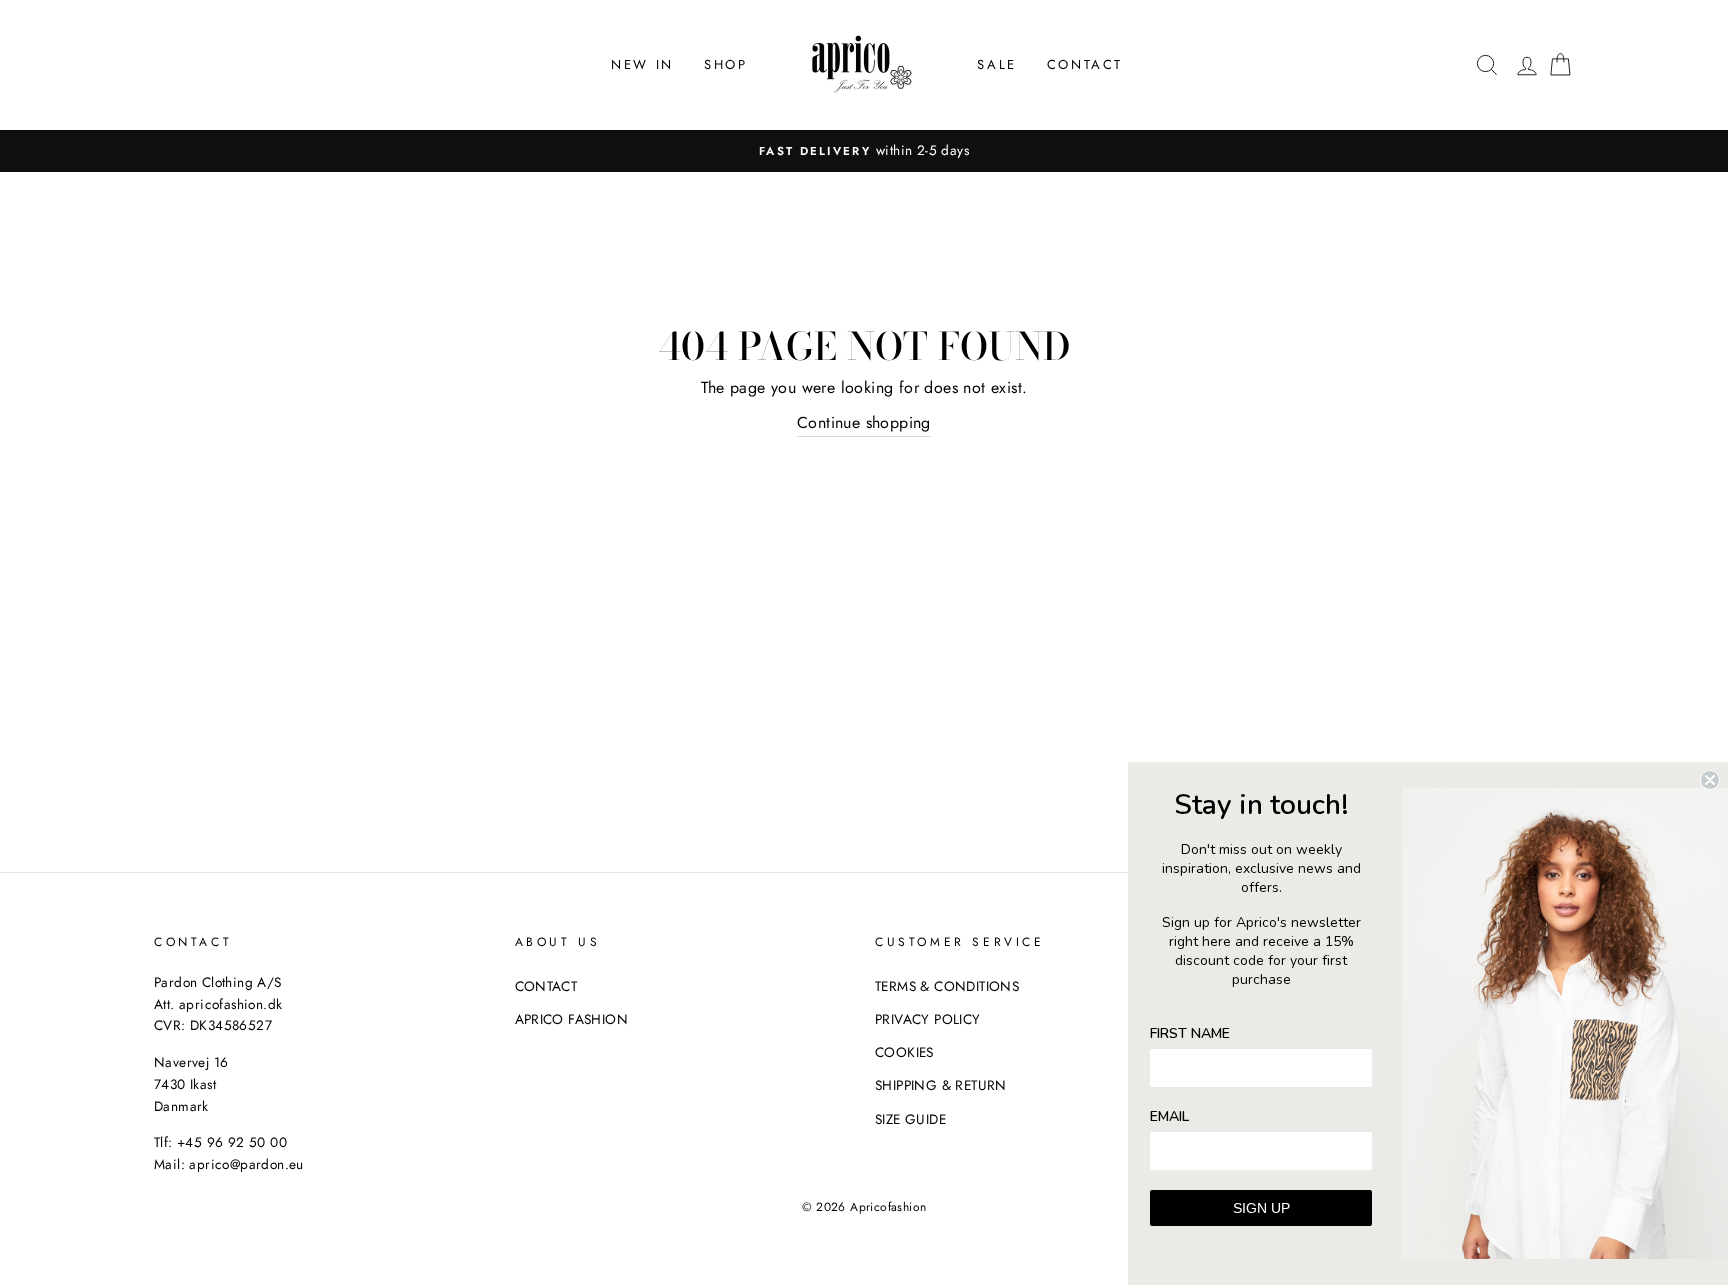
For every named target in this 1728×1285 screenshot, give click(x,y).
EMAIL (1169, 1116)
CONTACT (1085, 64)
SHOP (725, 64)
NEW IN (642, 64)
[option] (864, 151)
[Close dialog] (1710, 780)
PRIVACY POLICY (928, 1019)
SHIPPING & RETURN (941, 1085)
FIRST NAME (1190, 1033)
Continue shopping (864, 422)
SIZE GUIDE (910, 1119)
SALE (996, 64)
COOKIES (904, 1052)
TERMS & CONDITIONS (947, 986)
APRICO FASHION (572, 1019)
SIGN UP (1261, 1208)
